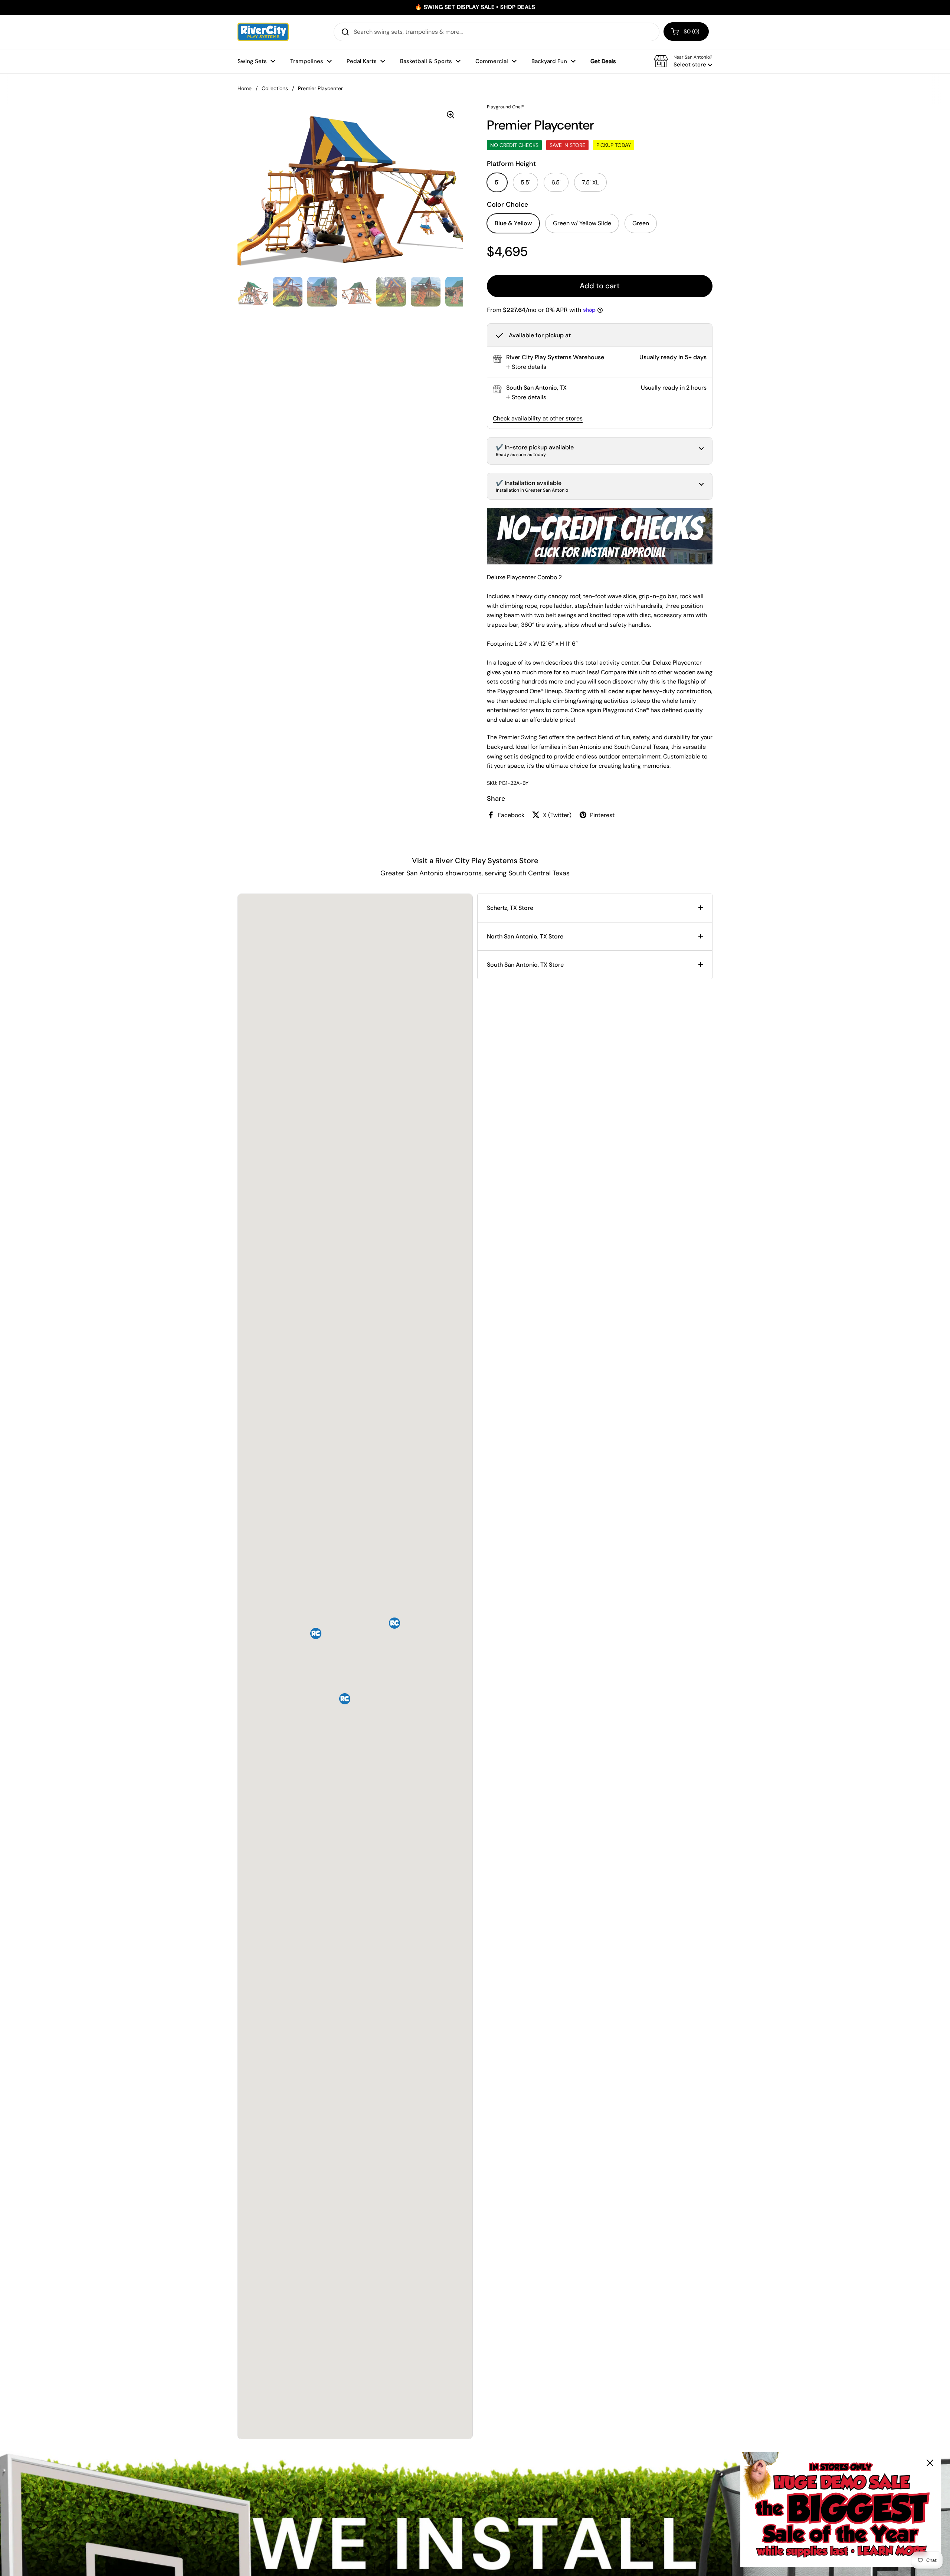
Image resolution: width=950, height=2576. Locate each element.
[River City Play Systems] (263, 32)
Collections (275, 88)
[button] (686, 32)
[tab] (526, 367)
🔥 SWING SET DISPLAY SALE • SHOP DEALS (475, 7)
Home (245, 88)
